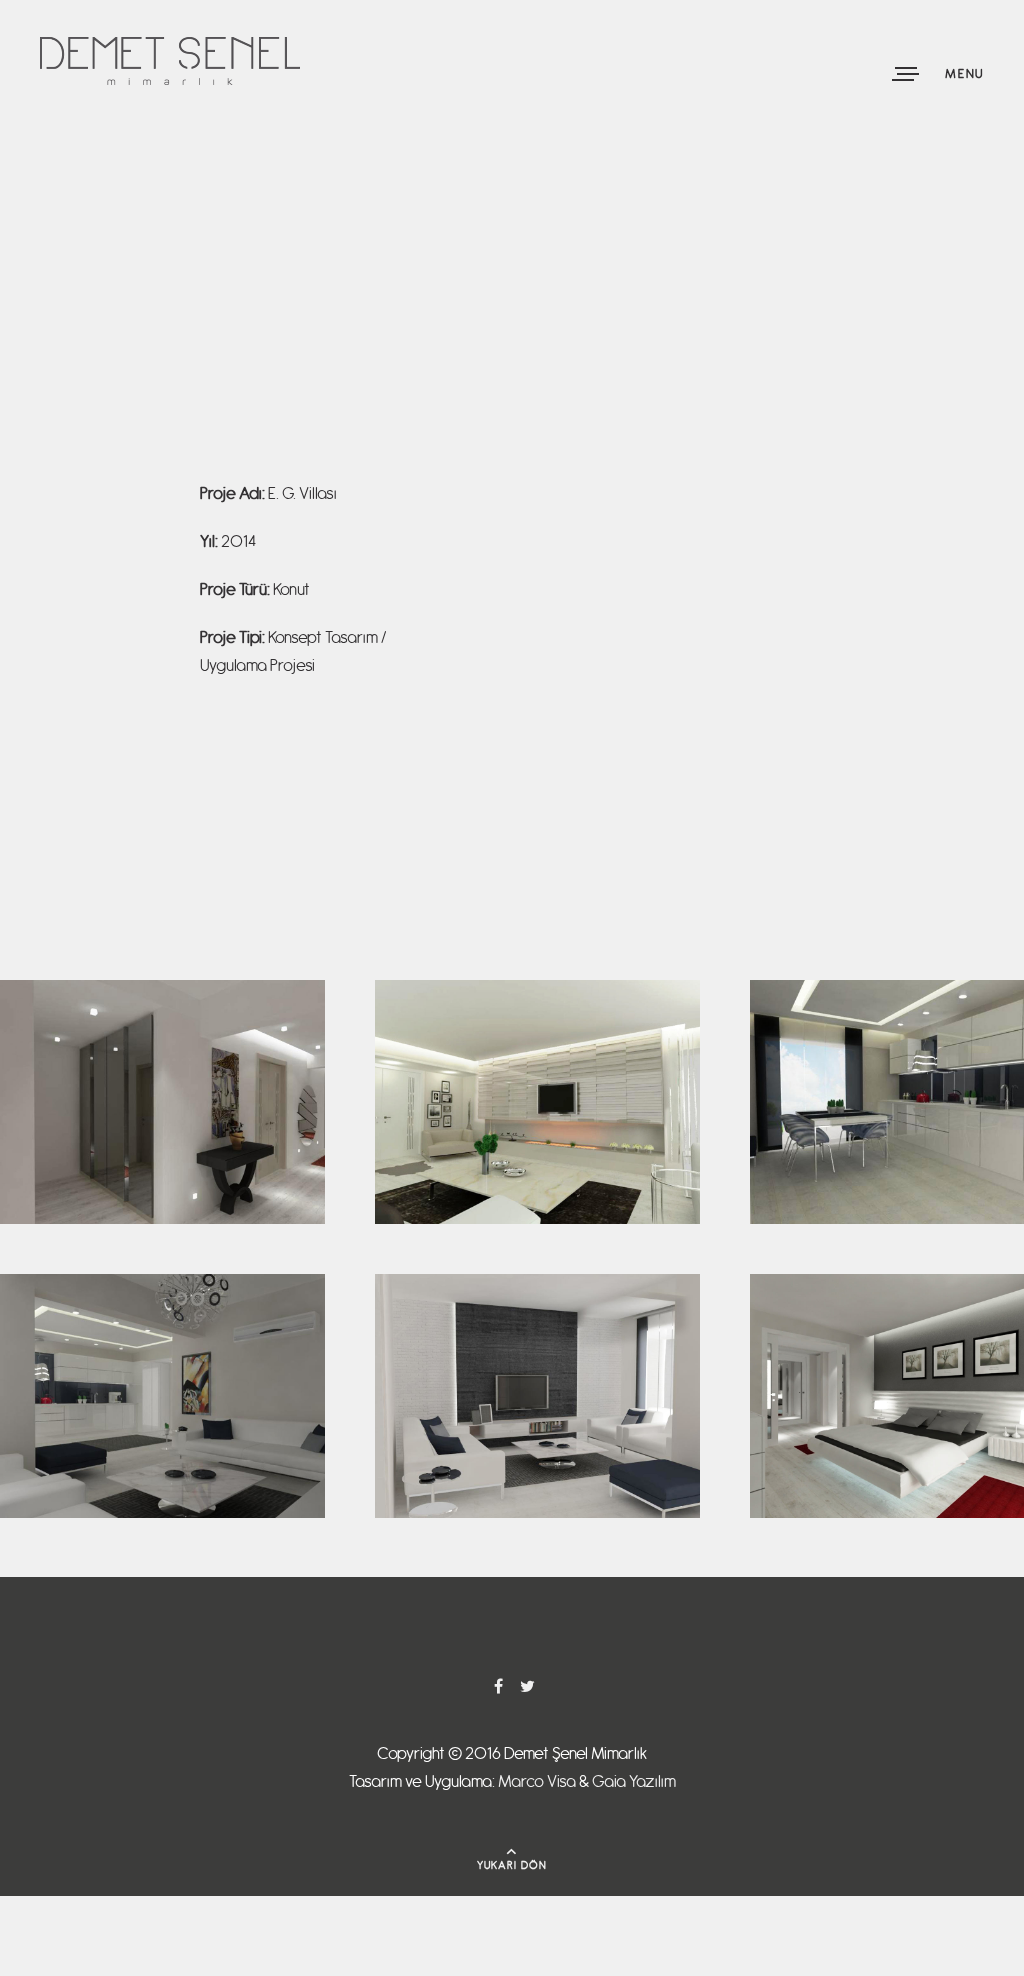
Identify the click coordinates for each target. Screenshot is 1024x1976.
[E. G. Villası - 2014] (162, 992)
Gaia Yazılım (634, 1782)
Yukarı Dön (512, 1865)
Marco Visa (537, 1782)
